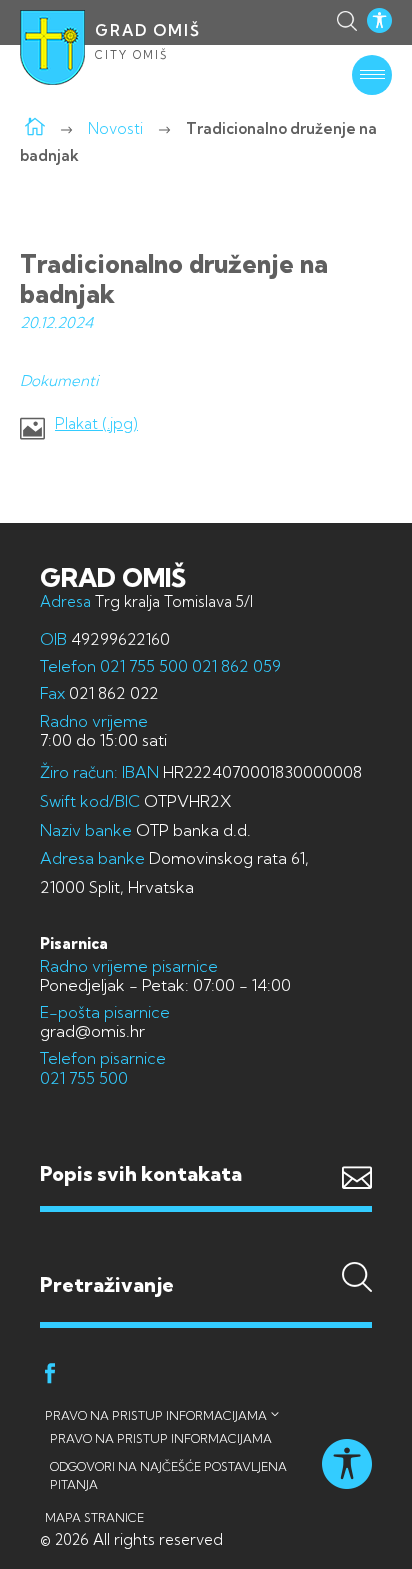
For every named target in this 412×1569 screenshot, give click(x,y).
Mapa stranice (94, 1517)
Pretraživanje (206, 1245)
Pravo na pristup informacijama (156, 1415)
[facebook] (50, 1376)
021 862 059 (234, 666)
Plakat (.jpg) (96, 424)
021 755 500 (144, 666)
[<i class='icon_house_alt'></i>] (35, 128)
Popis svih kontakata (141, 1173)
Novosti (115, 128)
